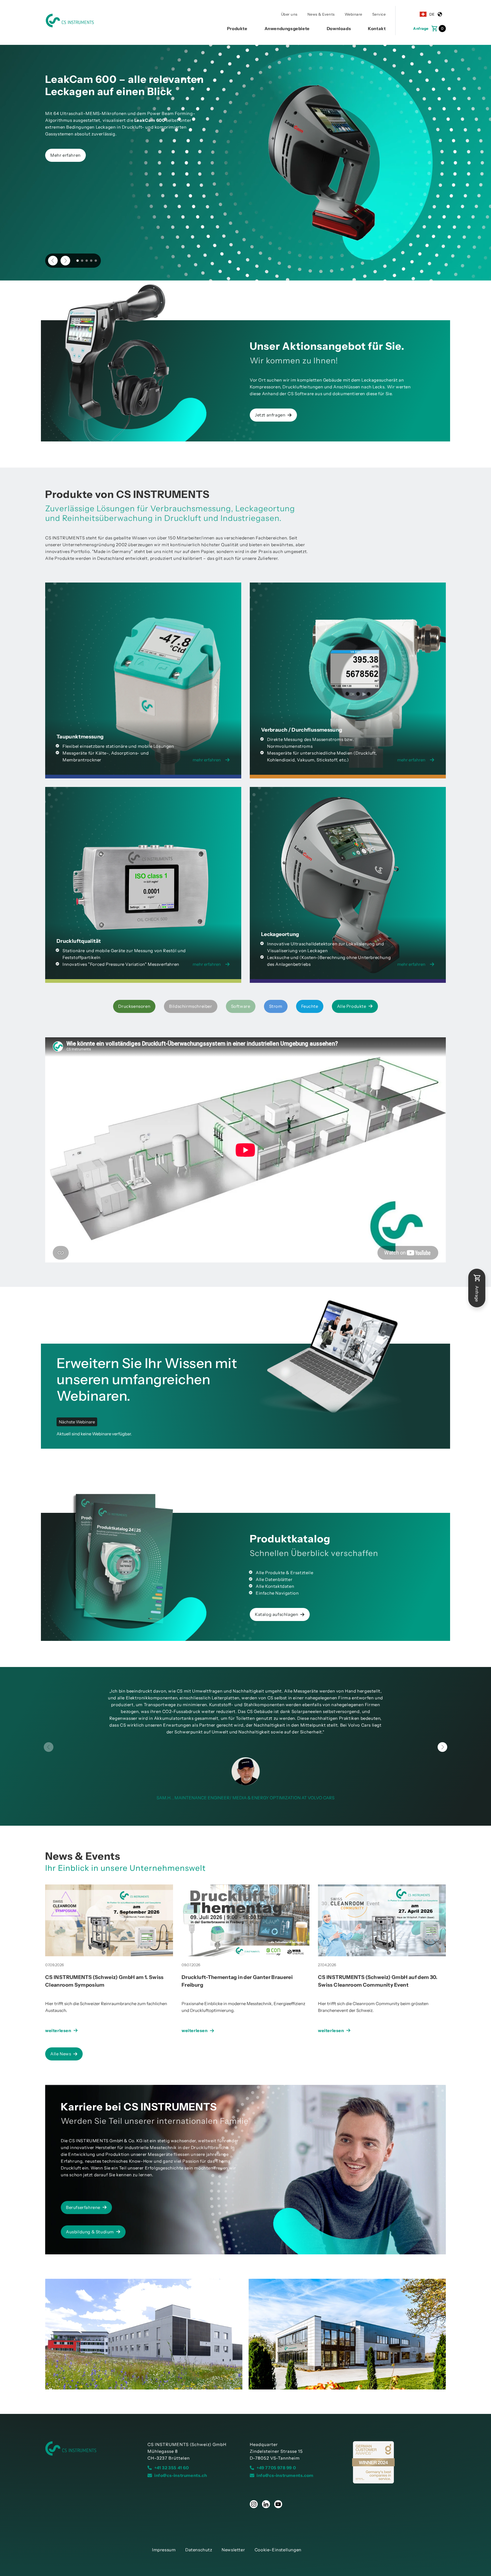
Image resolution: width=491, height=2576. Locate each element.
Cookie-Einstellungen (278, 2550)
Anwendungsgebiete (287, 29)
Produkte (237, 29)
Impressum (164, 2550)
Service (379, 14)
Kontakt (377, 29)
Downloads (339, 29)
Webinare (353, 14)
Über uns (289, 14)
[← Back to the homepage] (92, 2449)
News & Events (321, 14)
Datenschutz (199, 2550)
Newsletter (233, 2550)
